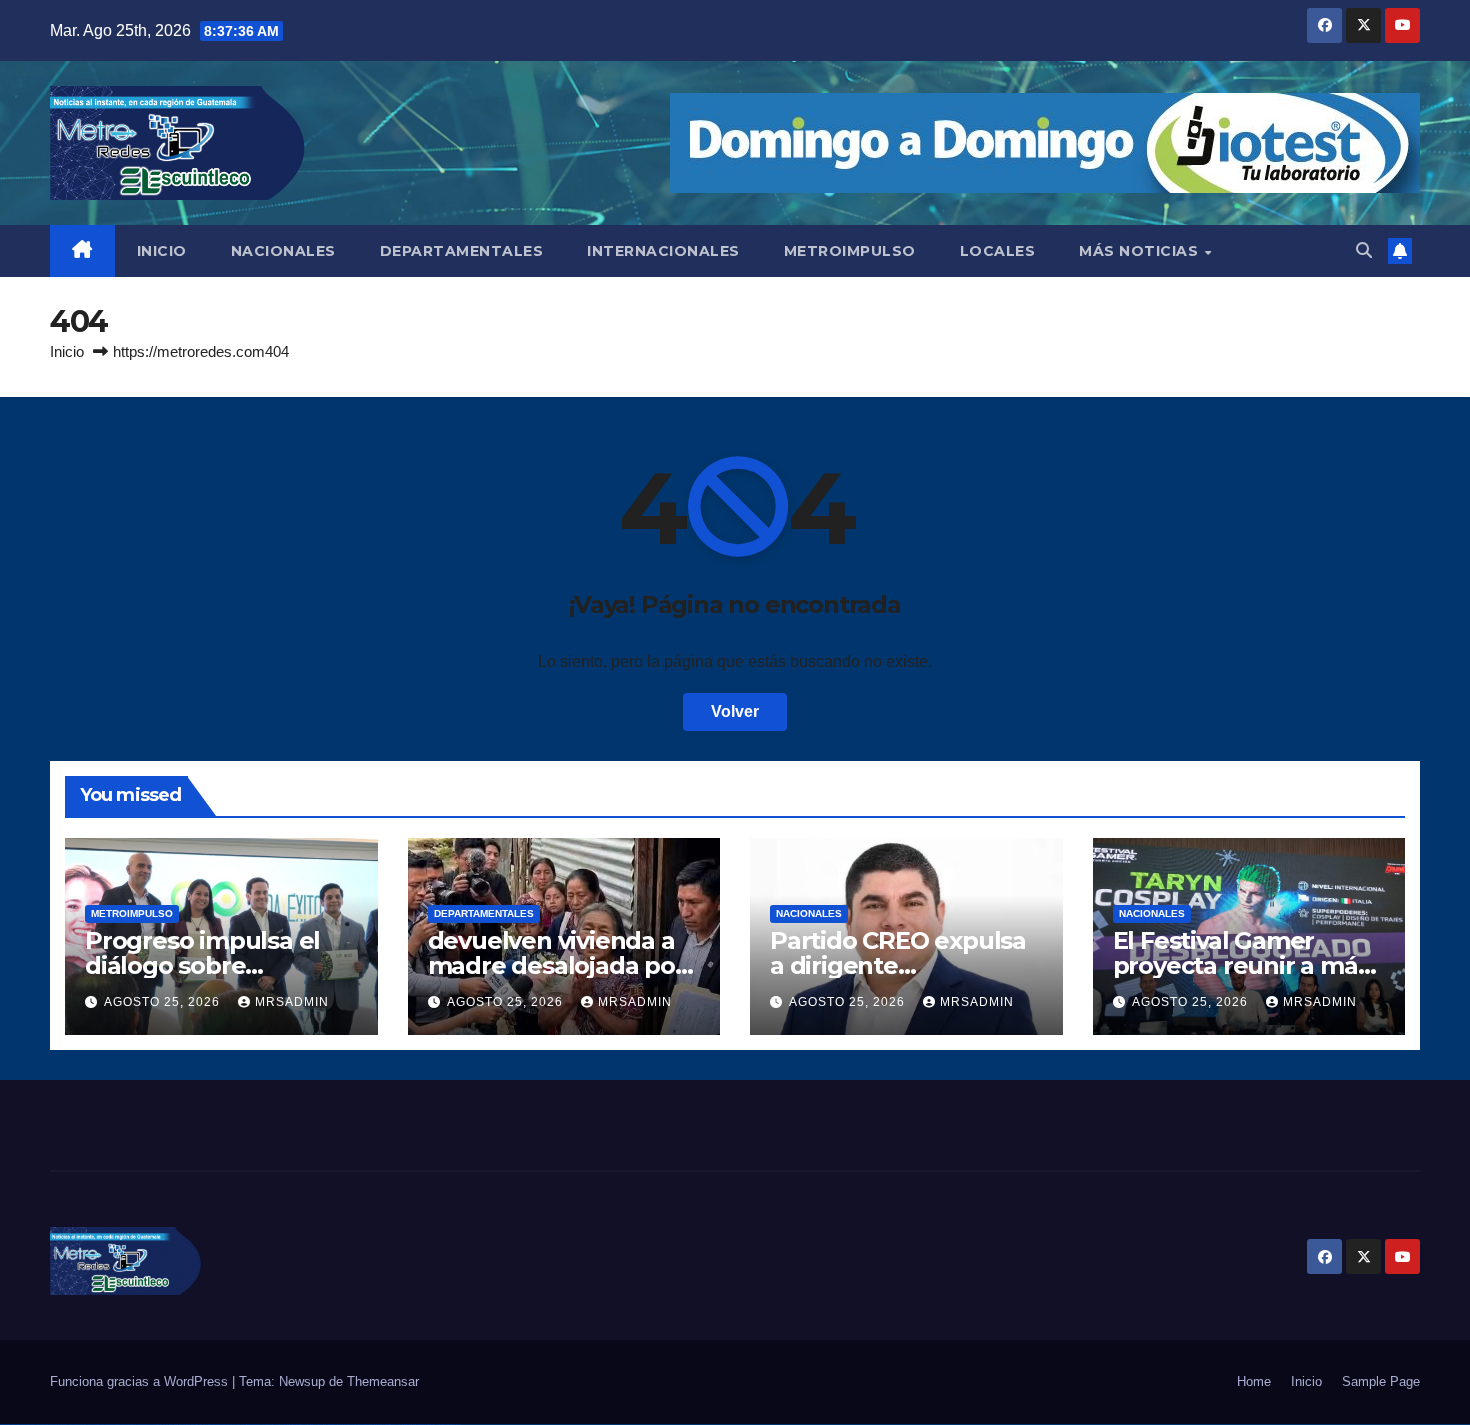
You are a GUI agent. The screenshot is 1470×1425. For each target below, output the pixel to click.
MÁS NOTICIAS (1141, 251)
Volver (735, 711)
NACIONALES (283, 251)
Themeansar (383, 1381)
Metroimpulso (132, 913)
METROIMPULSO (850, 251)
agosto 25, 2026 (164, 1002)
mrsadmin (292, 1002)
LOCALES (998, 251)
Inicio (67, 351)
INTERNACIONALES (663, 251)
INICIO (162, 251)
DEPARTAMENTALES (462, 251)
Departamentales (484, 913)
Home (1254, 1381)
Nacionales (809, 913)
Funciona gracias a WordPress (141, 1381)
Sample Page (1381, 1381)
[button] (1364, 250)
